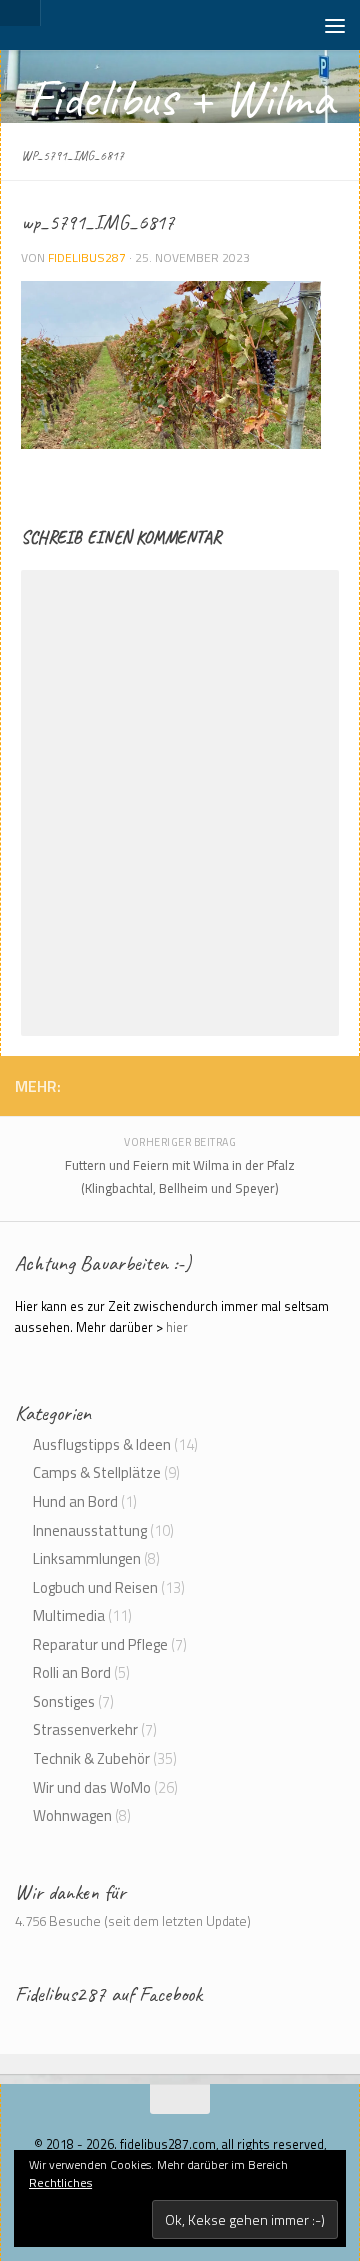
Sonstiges (64, 1701)
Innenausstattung (90, 1530)
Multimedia (69, 1615)
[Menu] (335, 25)
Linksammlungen (87, 1558)
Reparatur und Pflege (100, 1644)
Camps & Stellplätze (97, 1472)
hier (177, 1327)
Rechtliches (60, 2182)
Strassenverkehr (85, 1729)
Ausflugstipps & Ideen (102, 1444)
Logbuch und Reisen (95, 1587)
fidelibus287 (87, 257)
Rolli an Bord (72, 1672)
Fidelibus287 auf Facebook (108, 1994)
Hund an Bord (75, 1501)
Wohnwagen (72, 1815)
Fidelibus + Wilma (180, 98)
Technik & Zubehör (91, 1758)
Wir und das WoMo (92, 1787)
